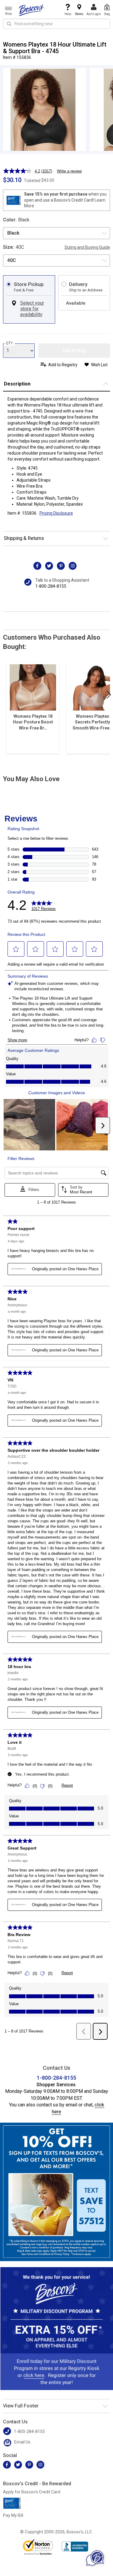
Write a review (69, 171)
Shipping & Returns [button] (24, 538)
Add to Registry (63, 365)
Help (68, 14)
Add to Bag (74, 350)
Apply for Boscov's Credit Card (32, 2492)
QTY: (10, 343)
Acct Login (94, 14)
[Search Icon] (9, 24)
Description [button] (17, 384)
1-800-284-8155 (51, 586)
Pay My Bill (13, 2515)
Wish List (99, 365)
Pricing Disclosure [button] (56, 513)
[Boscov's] (32, 10)
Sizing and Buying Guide (87, 247)
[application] (95, 2558)
